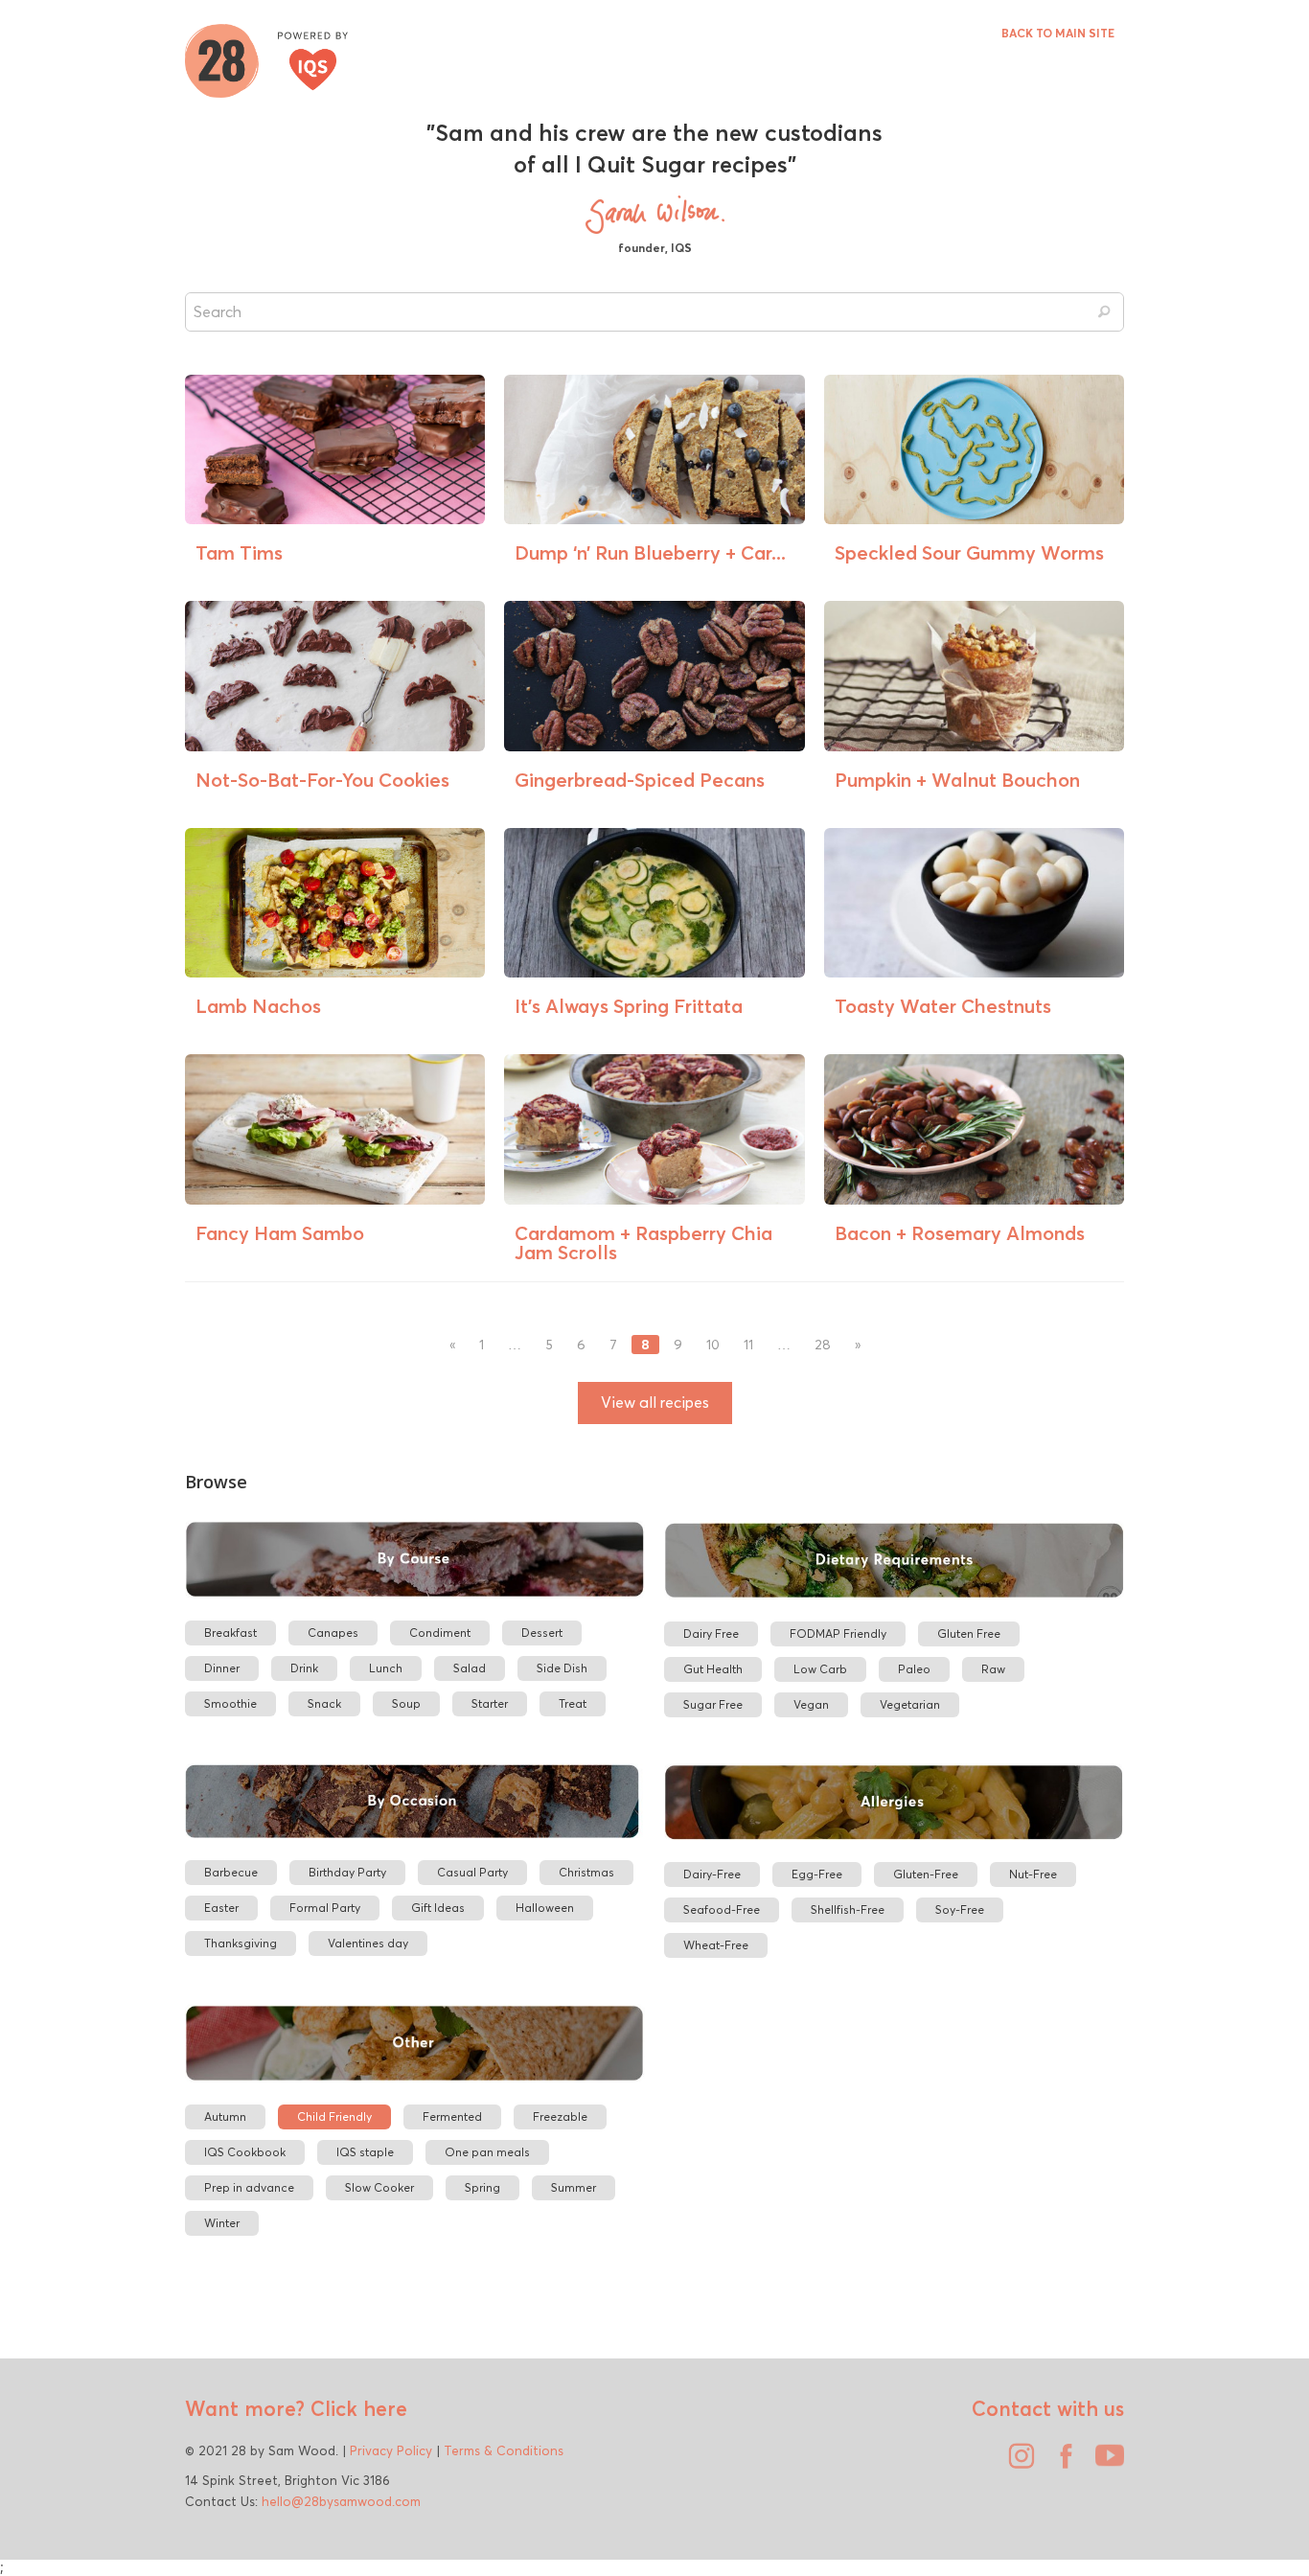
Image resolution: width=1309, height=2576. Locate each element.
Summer (574, 2187)
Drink (304, 1668)
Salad (470, 1668)
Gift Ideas (438, 1908)
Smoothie (230, 1703)
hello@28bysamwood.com (341, 2501)
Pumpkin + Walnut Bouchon (957, 780)
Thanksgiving (241, 1943)
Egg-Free (817, 1874)
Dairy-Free (712, 1874)
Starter (490, 1703)
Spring (482, 2187)
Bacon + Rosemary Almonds (960, 1233)
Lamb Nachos (258, 1006)
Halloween (545, 1908)
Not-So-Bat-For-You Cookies (322, 780)
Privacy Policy (391, 2450)
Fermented (452, 2116)
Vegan (811, 1704)
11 (748, 1345)
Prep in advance (249, 2187)
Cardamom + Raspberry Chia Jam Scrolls (643, 1242)
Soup (406, 1703)
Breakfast (230, 1633)
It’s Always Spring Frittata (629, 1006)
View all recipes (655, 1403)
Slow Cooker (379, 2187)
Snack (324, 1703)
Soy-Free (960, 1909)
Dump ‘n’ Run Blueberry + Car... (650, 552)
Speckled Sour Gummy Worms (969, 552)
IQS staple (365, 2152)
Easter (221, 1908)
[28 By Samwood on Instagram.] (1017, 2463)
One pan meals (487, 2152)
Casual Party (472, 1872)
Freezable (560, 2116)
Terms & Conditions (504, 2450)
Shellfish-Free (848, 1909)
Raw (993, 1669)
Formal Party (325, 1908)
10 (713, 1345)
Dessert (542, 1633)
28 (823, 1345)
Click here (356, 2408)
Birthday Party (347, 1872)
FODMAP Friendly (838, 1633)
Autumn (225, 2116)
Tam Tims (239, 552)
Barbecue (231, 1872)
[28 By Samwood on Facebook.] (1061, 2463)
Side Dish (562, 1668)
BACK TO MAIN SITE (1058, 33)
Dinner (222, 1668)
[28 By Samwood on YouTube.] (1105, 2463)
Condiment (440, 1633)
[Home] (266, 58)
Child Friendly (334, 2116)
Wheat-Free (716, 1945)
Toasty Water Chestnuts (943, 1006)
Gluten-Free (926, 1874)
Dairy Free (711, 1633)
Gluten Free (969, 1633)
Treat (573, 1703)
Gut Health (713, 1669)
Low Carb (820, 1669)
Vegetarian (910, 1704)
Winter (222, 2223)
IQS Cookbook (245, 2152)
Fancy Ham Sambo (280, 1233)
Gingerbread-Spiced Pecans (640, 780)
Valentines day (368, 1943)
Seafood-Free (722, 1909)
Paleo (914, 1669)
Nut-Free (1033, 1874)
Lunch (386, 1668)
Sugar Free (713, 1704)
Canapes (333, 1633)
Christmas (586, 1872)
